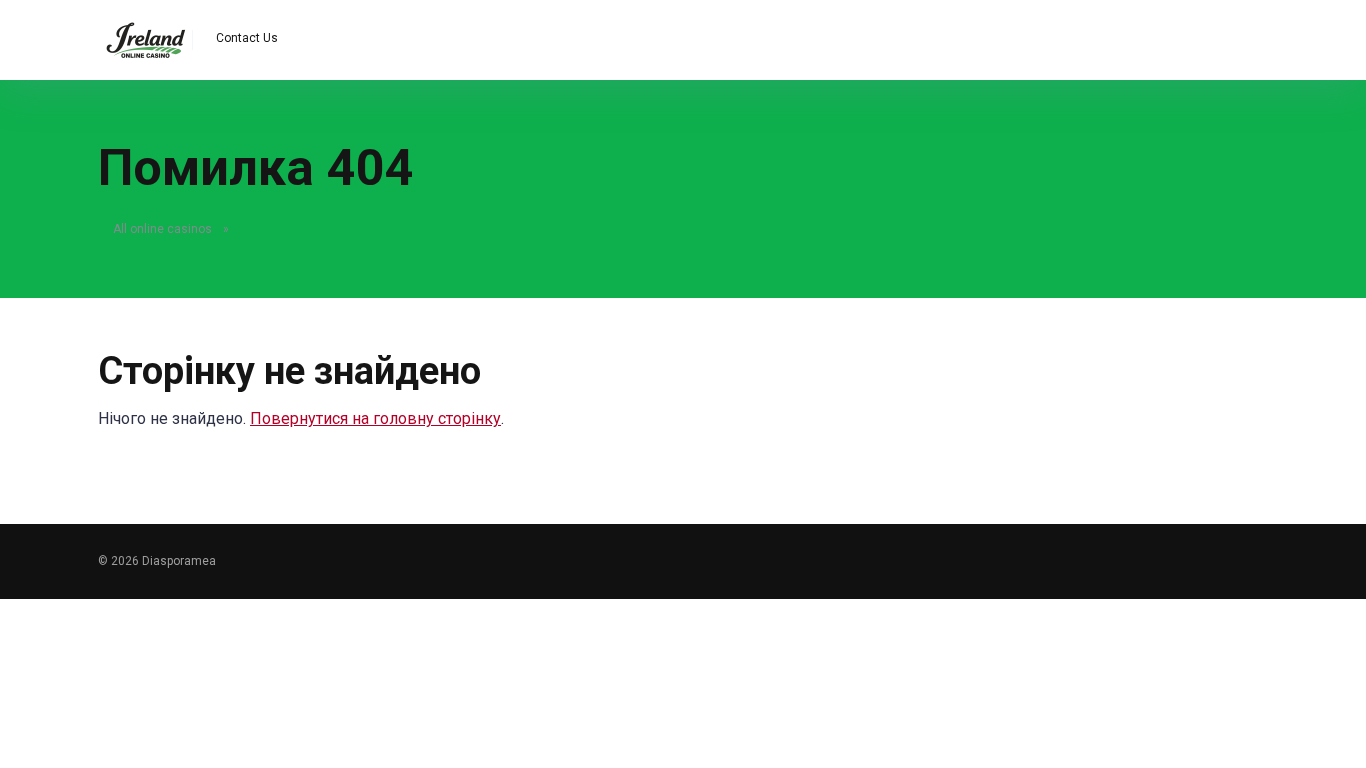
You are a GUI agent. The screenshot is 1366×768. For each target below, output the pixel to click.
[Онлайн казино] (145, 32)
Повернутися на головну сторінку (375, 418)
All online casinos (162, 229)
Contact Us (247, 38)
